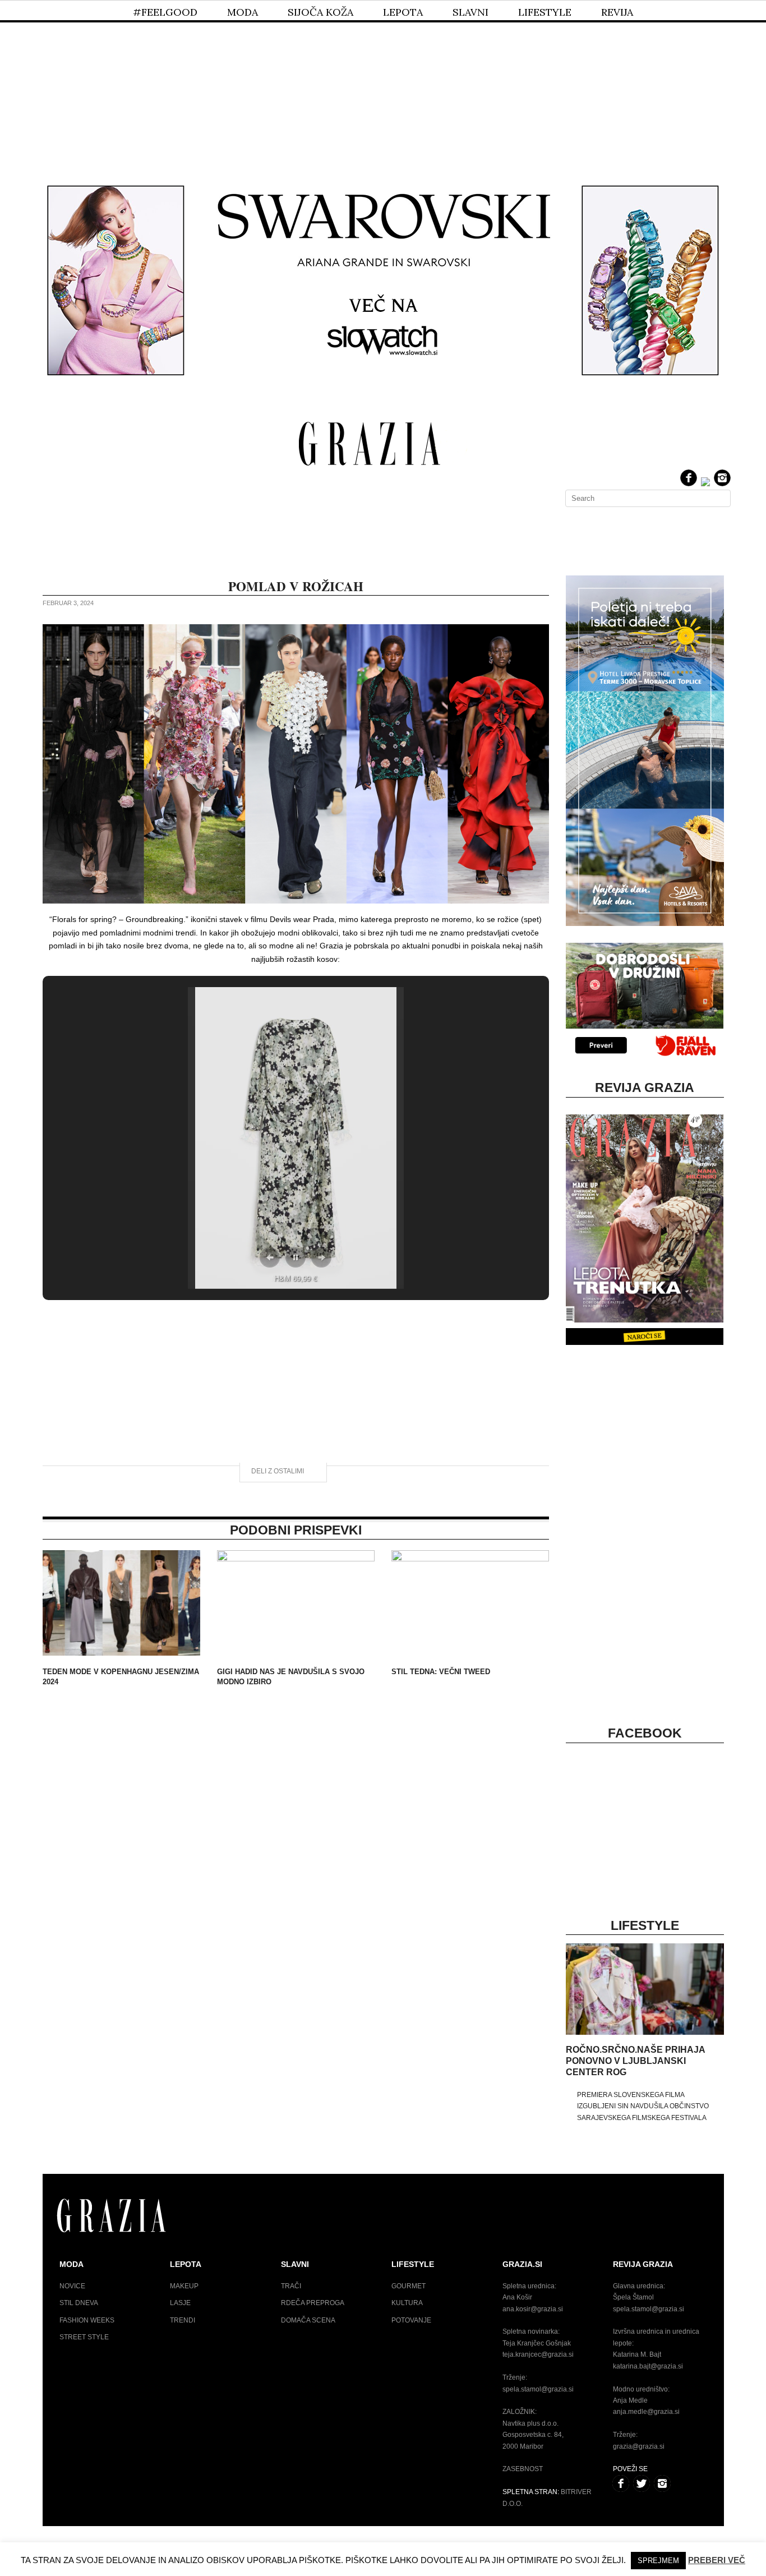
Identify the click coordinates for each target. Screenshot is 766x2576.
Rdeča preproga (313, 2303)
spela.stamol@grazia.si (538, 2389)
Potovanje (411, 2320)
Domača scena (308, 2320)
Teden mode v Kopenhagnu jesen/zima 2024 (121, 1677)
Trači (291, 2286)
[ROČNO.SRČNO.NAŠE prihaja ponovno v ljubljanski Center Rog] (645, 2033)
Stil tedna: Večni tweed (441, 1672)
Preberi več (717, 2560)
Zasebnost (523, 2469)
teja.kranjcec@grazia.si (538, 2354)
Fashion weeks (87, 2320)
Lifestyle (545, 12)
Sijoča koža (320, 12)
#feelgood (165, 12)
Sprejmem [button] (658, 2561)
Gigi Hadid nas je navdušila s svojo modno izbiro (291, 1677)
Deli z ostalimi (278, 1471)
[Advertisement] (383, 83)
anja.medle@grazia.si (646, 2412)
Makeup (184, 2286)
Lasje (180, 2303)
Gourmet (409, 2286)
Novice (72, 2286)
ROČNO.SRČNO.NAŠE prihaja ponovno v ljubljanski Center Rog (635, 2061)
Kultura (407, 2303)
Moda (243, 12)
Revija (617, 12)
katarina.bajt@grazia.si (648, 2366)
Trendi (183, 2320)
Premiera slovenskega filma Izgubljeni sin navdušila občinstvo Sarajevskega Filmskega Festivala (643, 2106)
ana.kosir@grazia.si (533, 2309)
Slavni (470, 12)
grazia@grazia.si (639, 2446)
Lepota (403, 12)
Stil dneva (79, 2303)
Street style (84, 2337)
